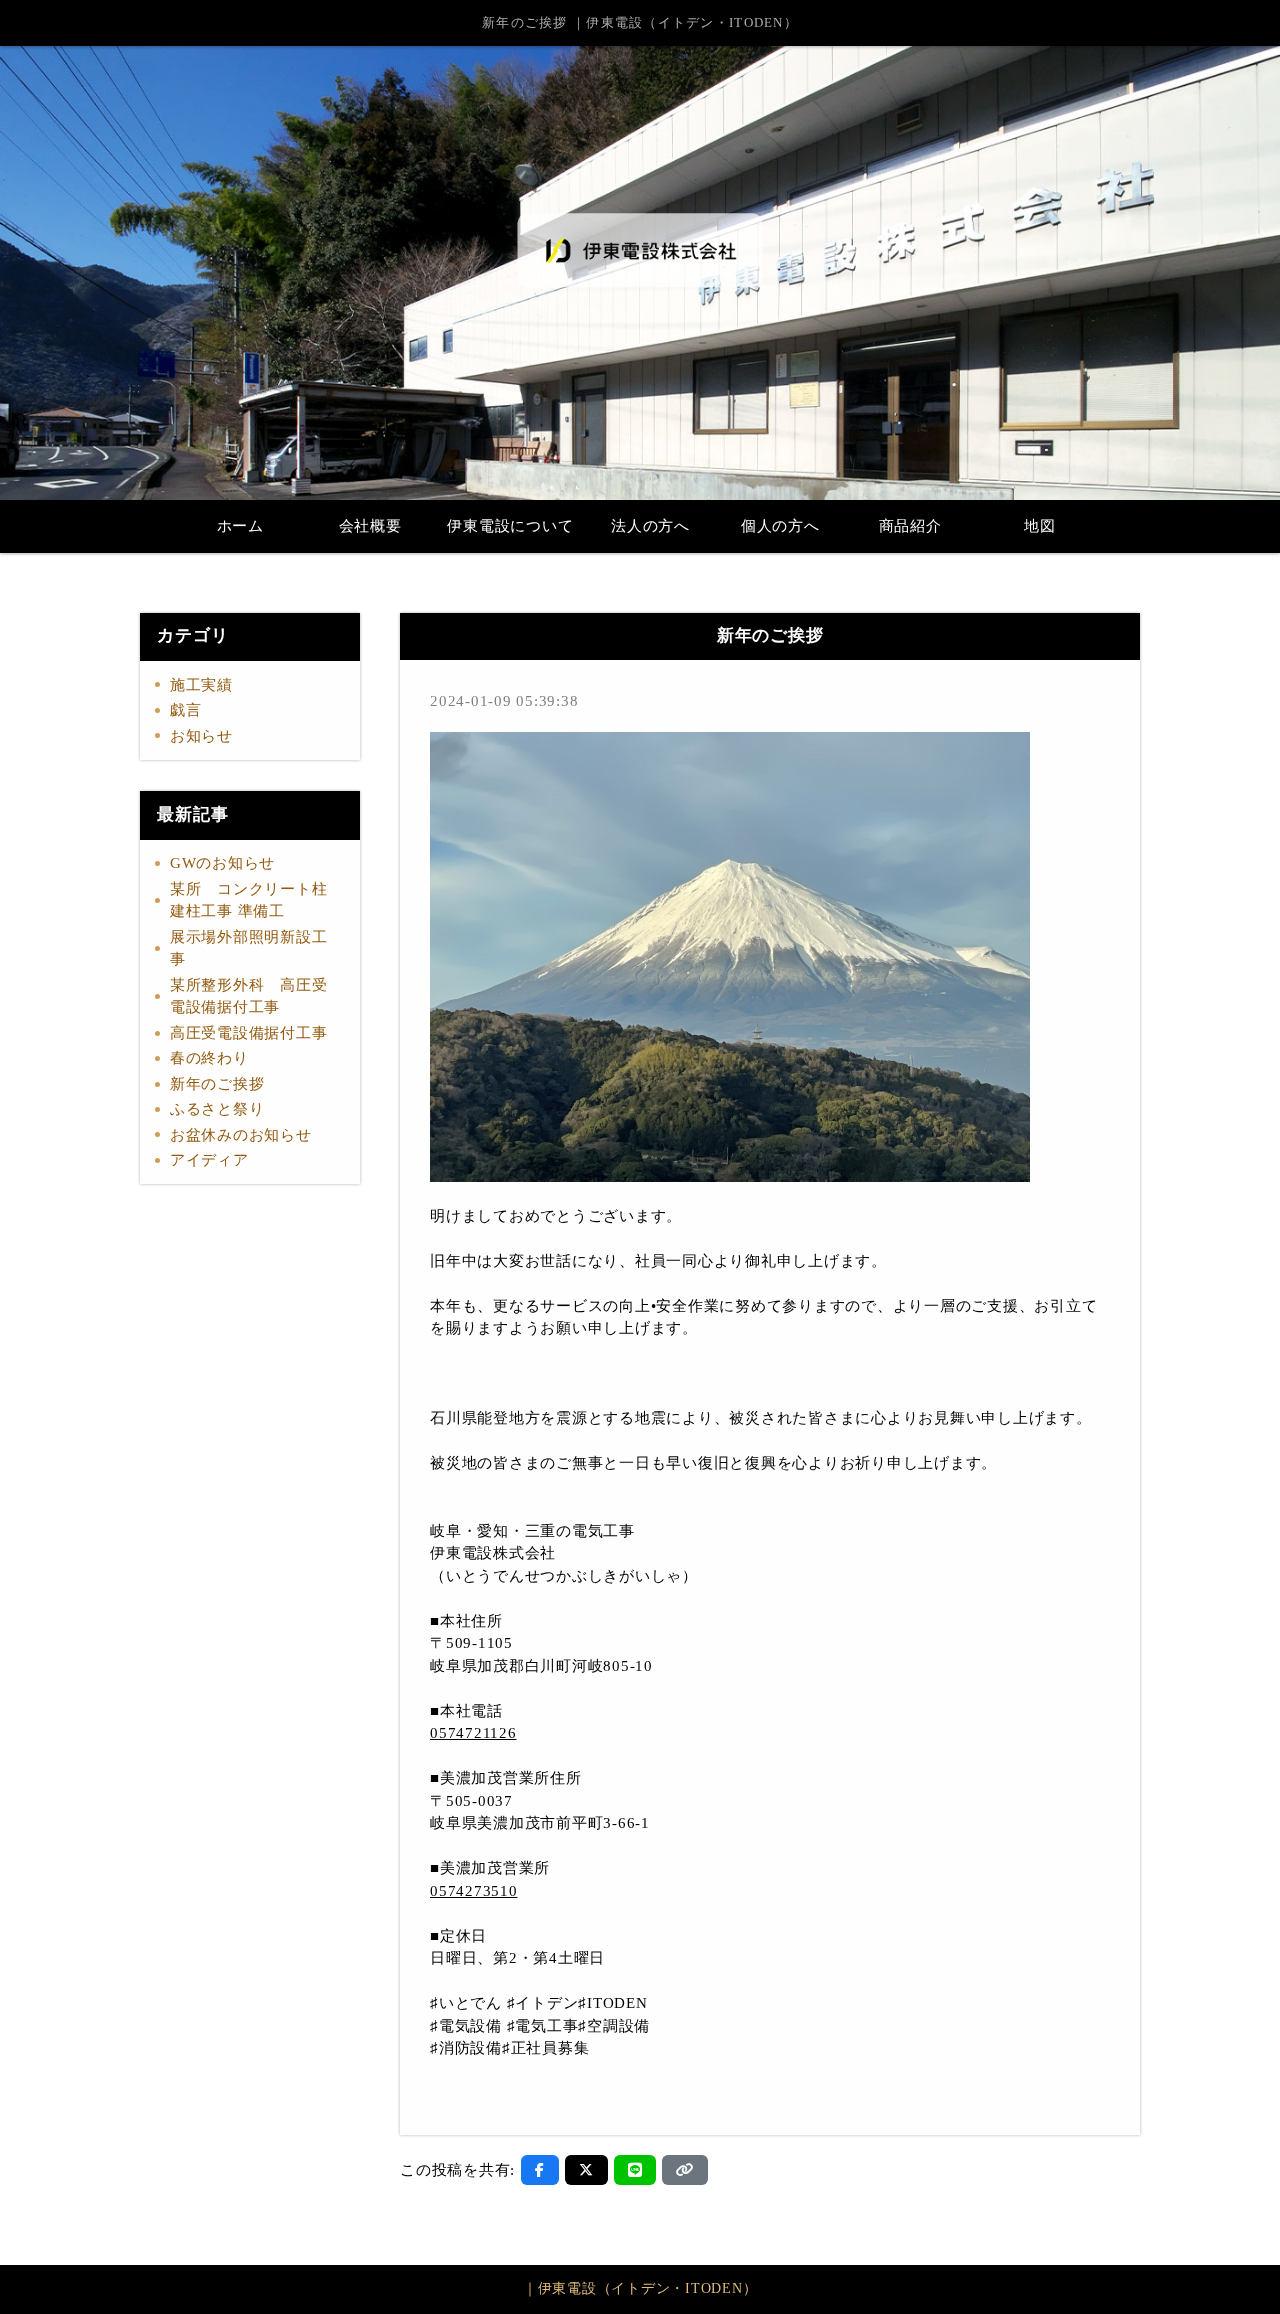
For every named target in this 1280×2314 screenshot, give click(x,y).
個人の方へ (780, 526)
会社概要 (370, 526)
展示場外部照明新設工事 (249, 948)
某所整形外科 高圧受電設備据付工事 (249, 996)
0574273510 (474, 1891)
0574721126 (473, 1733)
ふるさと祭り (217, 1109)
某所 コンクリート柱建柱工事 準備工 (249, 900)
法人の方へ (650, 526)
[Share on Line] (635, 2170)
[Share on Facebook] (540, 2170)
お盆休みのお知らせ (241, 1135)
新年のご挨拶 (217, 1084)
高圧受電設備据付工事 (249, 1033)
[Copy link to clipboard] (685, 2170)
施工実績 (201, 685)
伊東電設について (510, 526)
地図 (1040, 526)
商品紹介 (910, 526)
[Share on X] (586, 2170)
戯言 (186, 710)
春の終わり (209, 1058)
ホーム (240, 526)
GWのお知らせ (222, 863)
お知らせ (201, 736)
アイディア (209, 1160)
